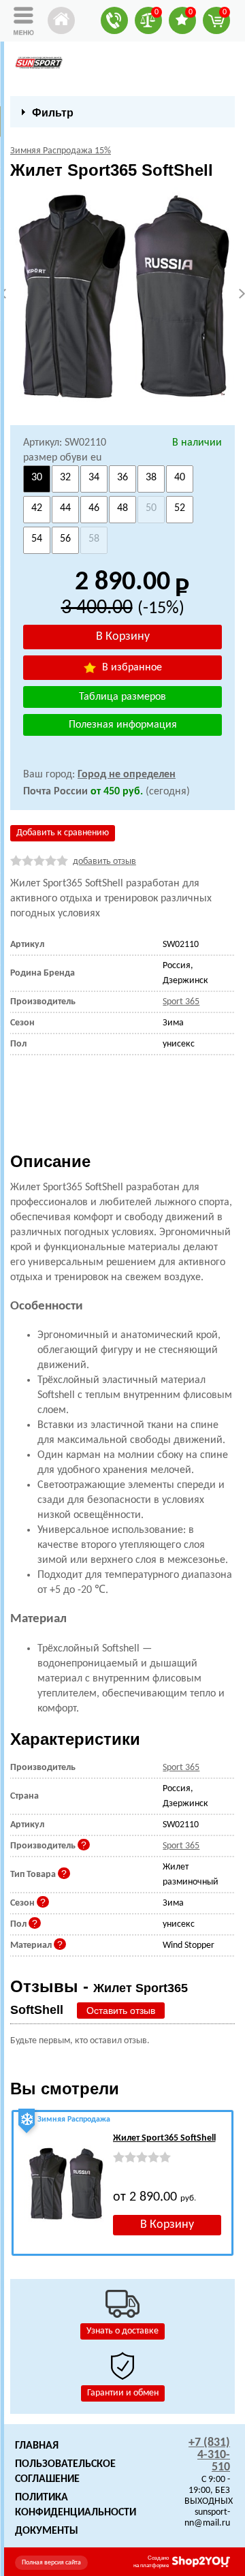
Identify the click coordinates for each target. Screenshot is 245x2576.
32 (65, 478)
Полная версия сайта (51, 2563)
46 (94, 508)
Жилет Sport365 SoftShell (164, 2138)
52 (180, 508)
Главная (37, 2446)
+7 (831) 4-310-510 (209, 2455)
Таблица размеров (122, 697)
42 (37, 508)
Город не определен (127, 775)
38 (151, 478)
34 (94, 478)
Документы (47, 2531)
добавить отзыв (104, 862)
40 (180, 478)
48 (122, 508)
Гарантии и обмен (123, 2393)
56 (65, 539)
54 (37, 539)
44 (65, 508)
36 (122, 478)
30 (37, 478)
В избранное (131, 668)
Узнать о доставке (122, 2331)
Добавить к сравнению (63, 833)
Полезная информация (123, 725)
